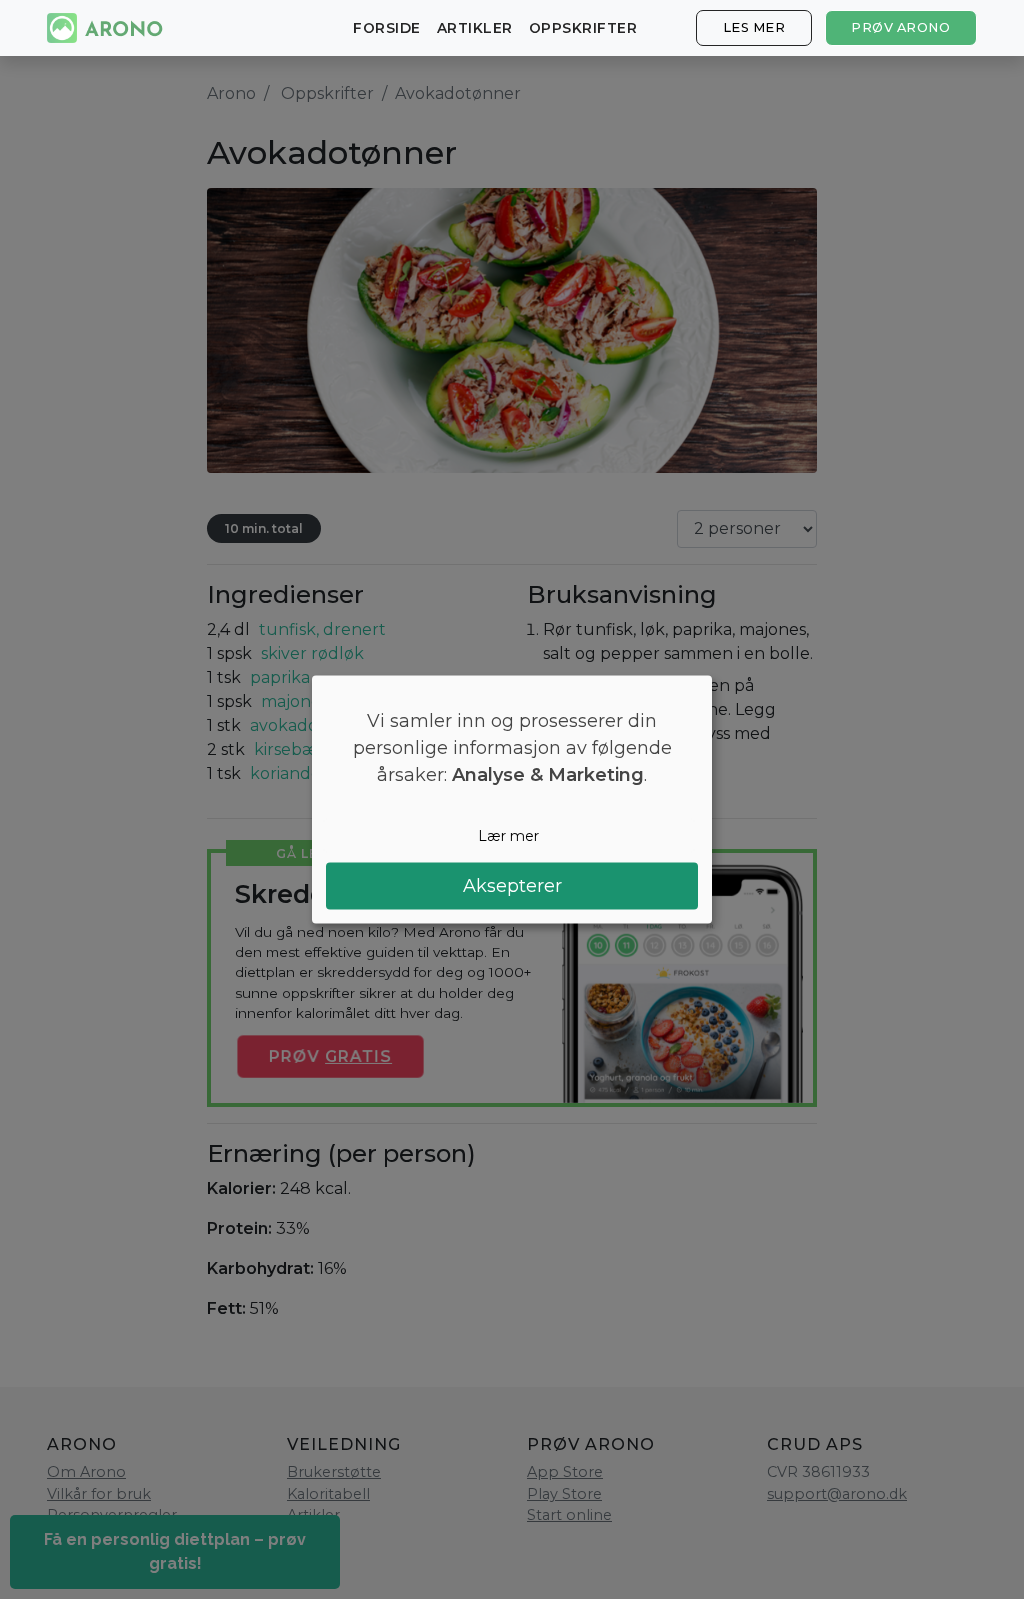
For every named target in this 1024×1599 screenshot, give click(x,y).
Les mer (754, 27)
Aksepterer (512, 886)
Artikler (475, 28)
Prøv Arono (900, 27)
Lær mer (508, 835)
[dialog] (512, 799)
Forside (387, 28)
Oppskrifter (583, 28)
